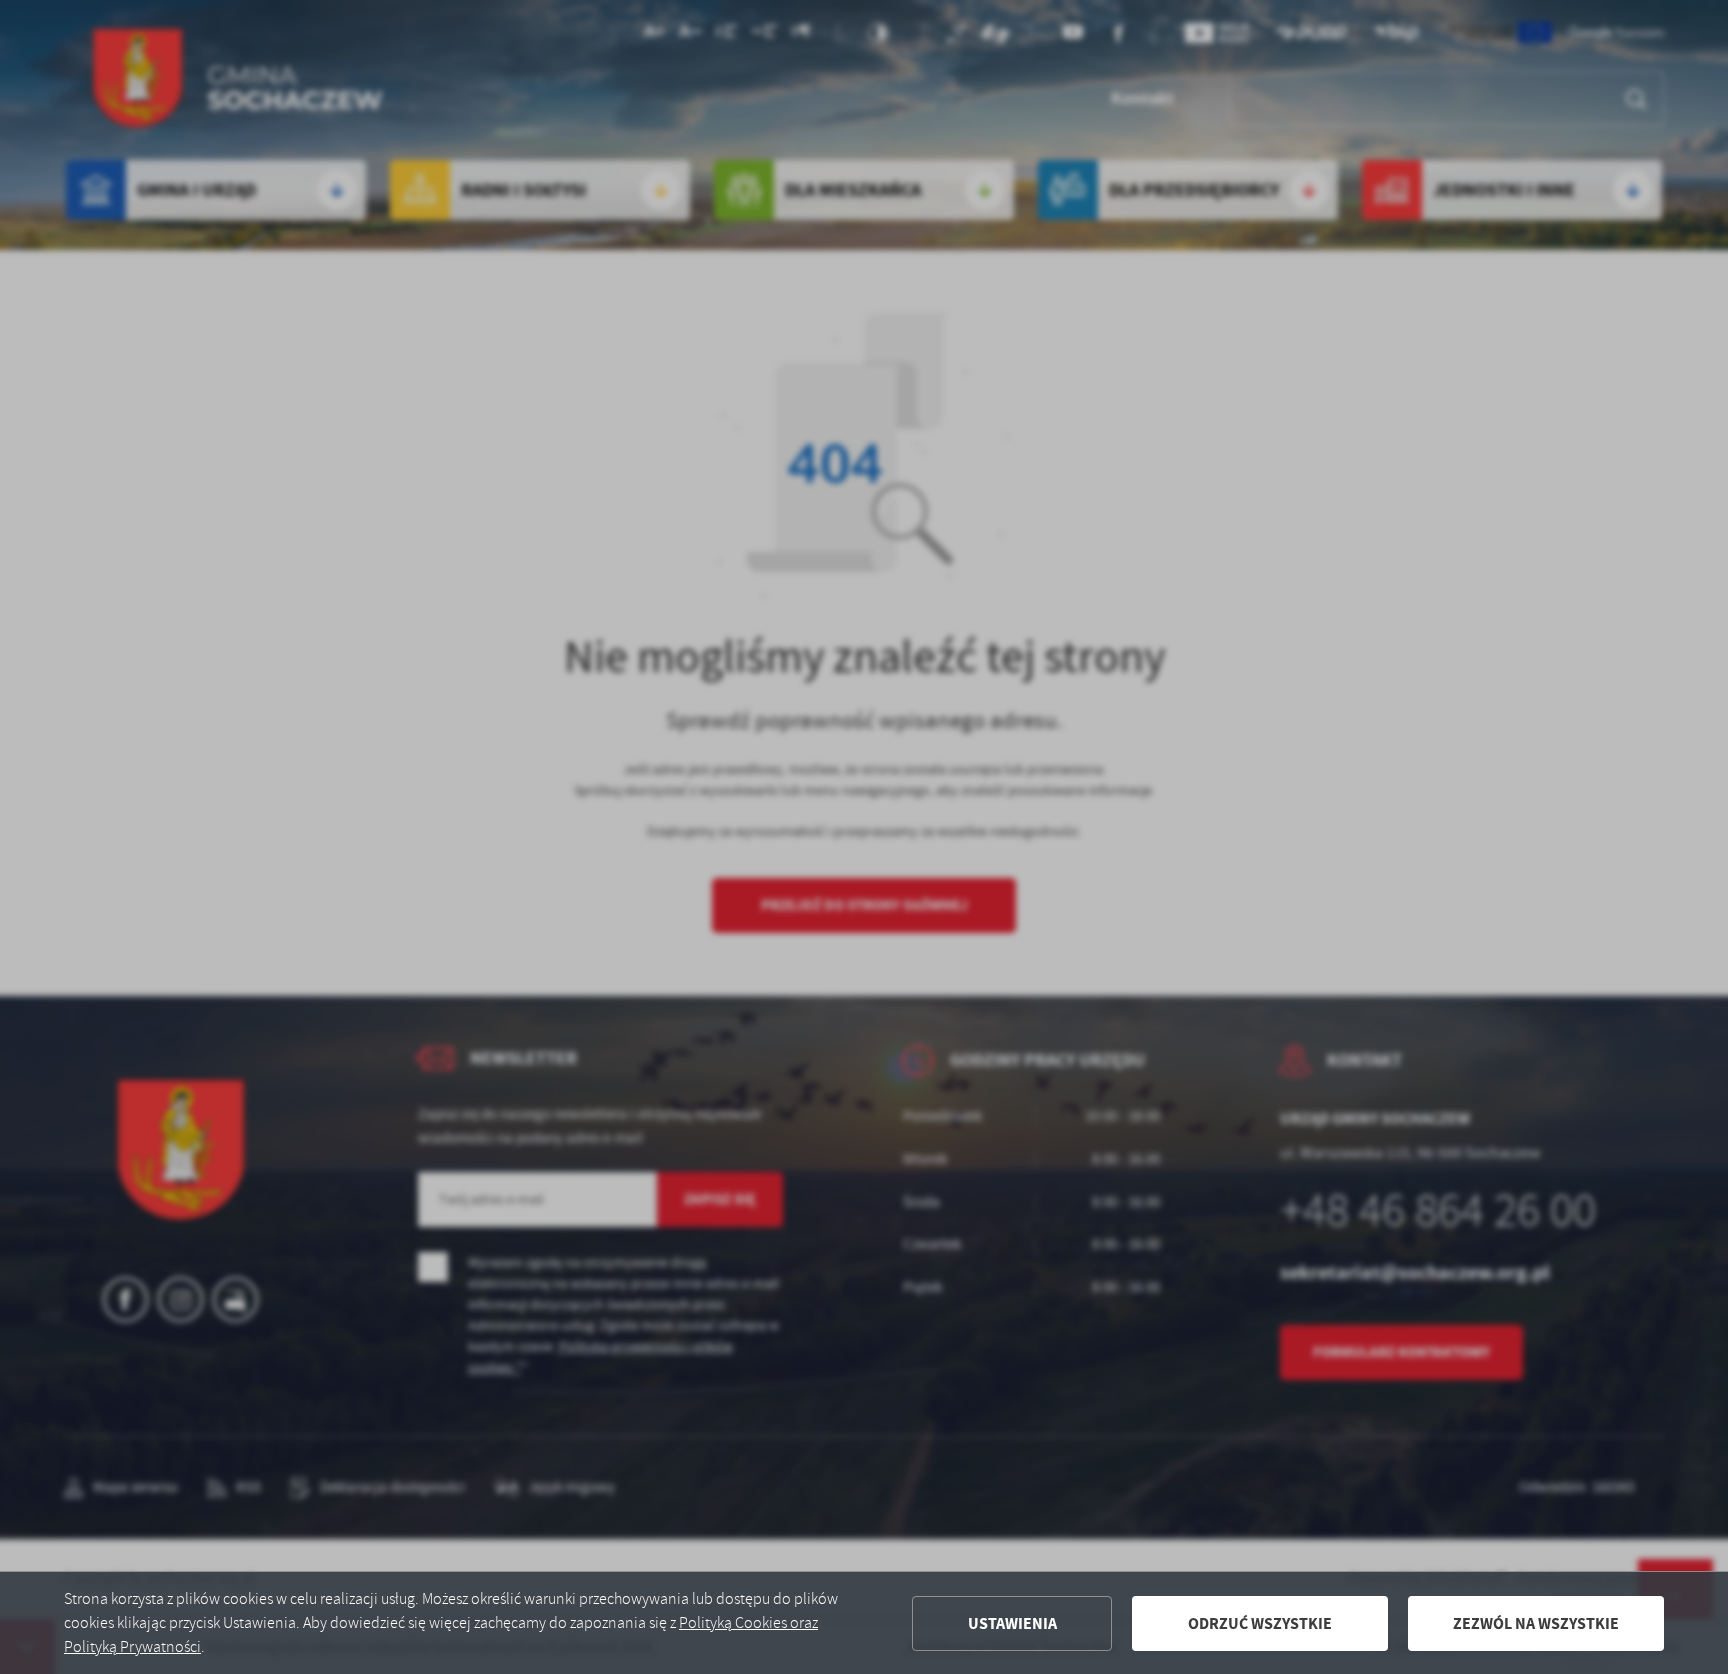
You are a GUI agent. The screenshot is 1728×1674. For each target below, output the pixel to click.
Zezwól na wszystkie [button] (1536, 1623)
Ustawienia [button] (1012, 1623)
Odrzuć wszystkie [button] (1260, 1623)
